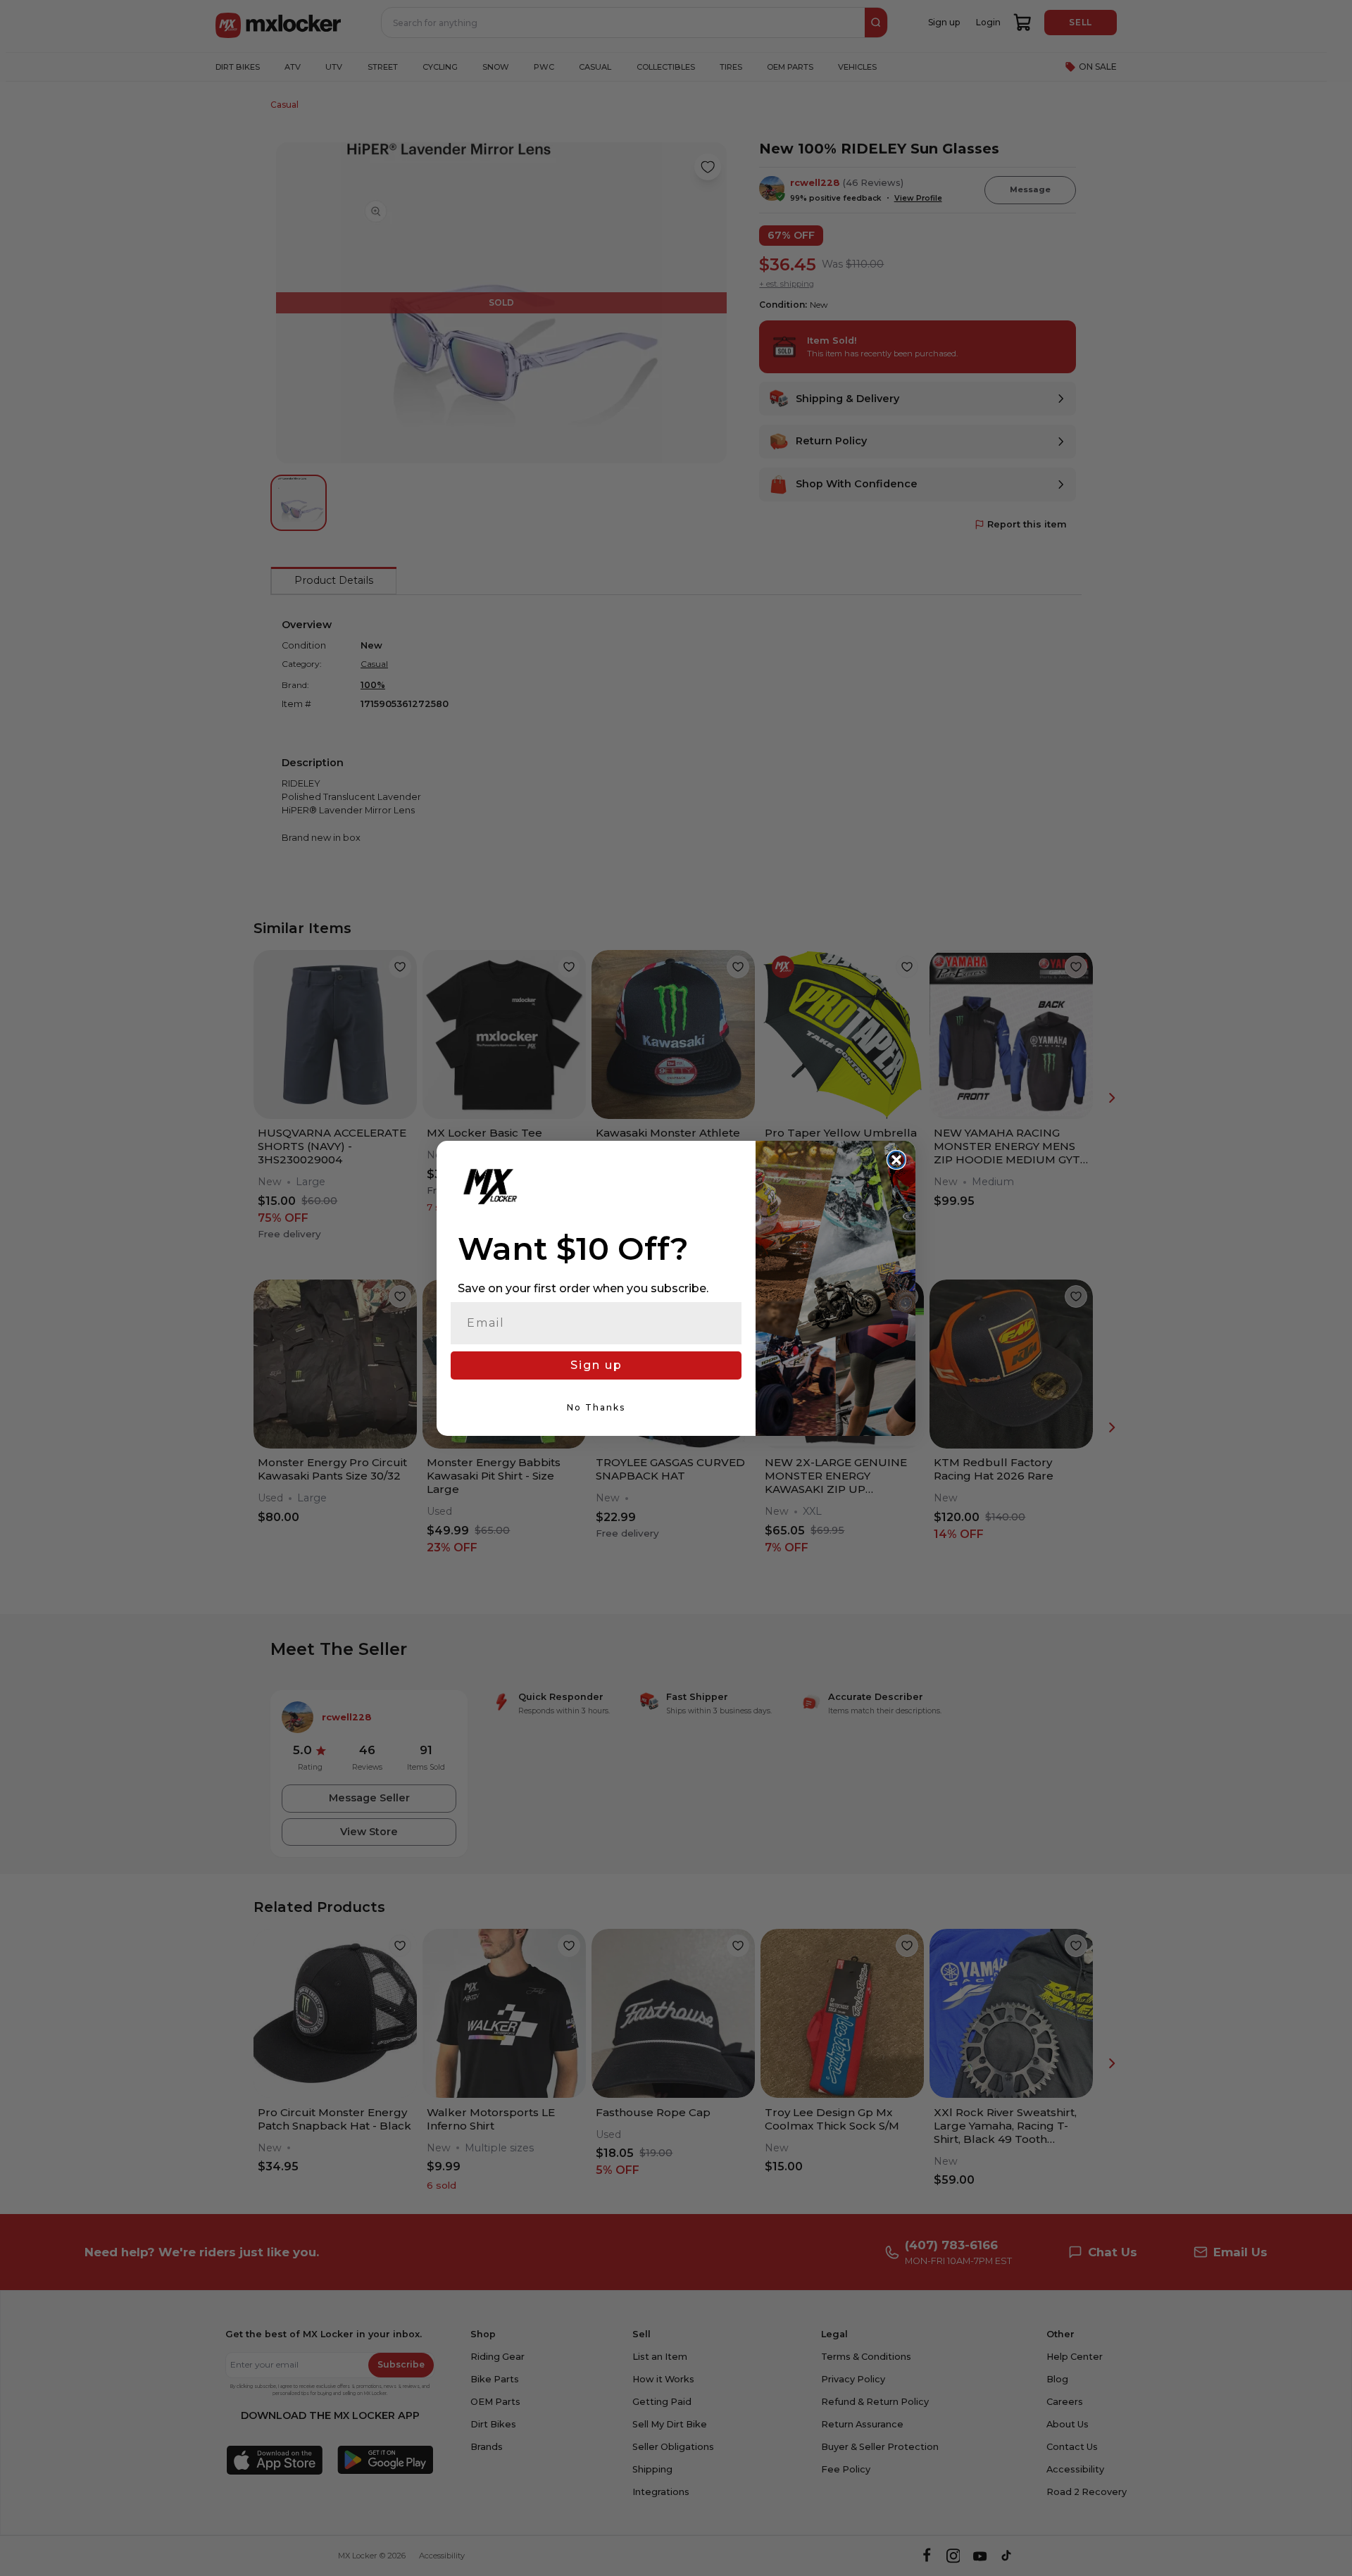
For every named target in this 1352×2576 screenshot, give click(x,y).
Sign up (596, 1365)
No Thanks (596, 1407)
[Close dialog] (896, 1160)
